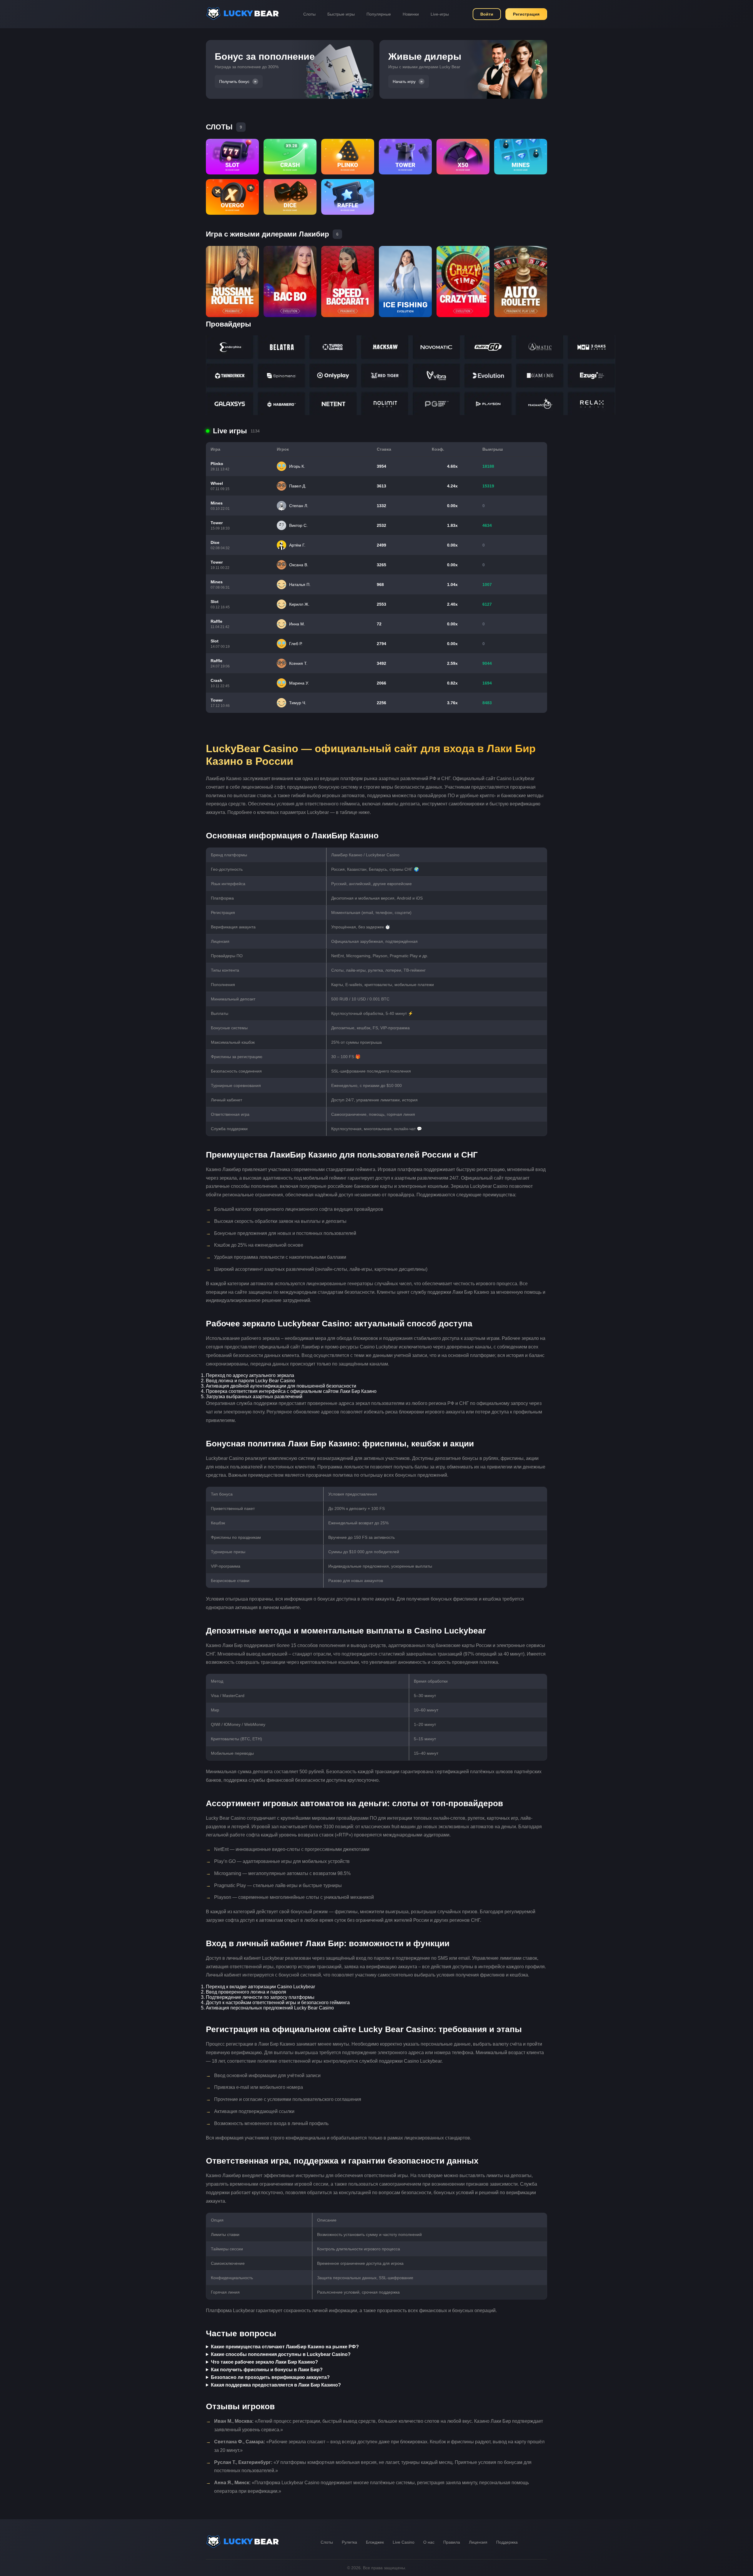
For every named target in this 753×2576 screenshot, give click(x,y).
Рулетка (349, 2542)
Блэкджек (375, 2542)
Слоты (309, 14)
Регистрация (526, 14)
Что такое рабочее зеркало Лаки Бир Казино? (264, 2362)
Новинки (411, 14)
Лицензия (478, 2542)
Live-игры (440, 14)
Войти (487, 14)
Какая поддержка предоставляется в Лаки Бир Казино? (276, 2385)
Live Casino (404, 2542)
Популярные (379, 14)
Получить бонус (234, 81)
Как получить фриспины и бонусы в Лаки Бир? (267, 2370)
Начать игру (404, 81)
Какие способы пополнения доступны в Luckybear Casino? (281, 2354)
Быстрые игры (341, 14)
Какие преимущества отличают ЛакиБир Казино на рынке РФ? (285, 2347)
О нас (429, 2542)
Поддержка (507, 2542)
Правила (452, 2542)
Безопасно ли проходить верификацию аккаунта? (270, 2377)
